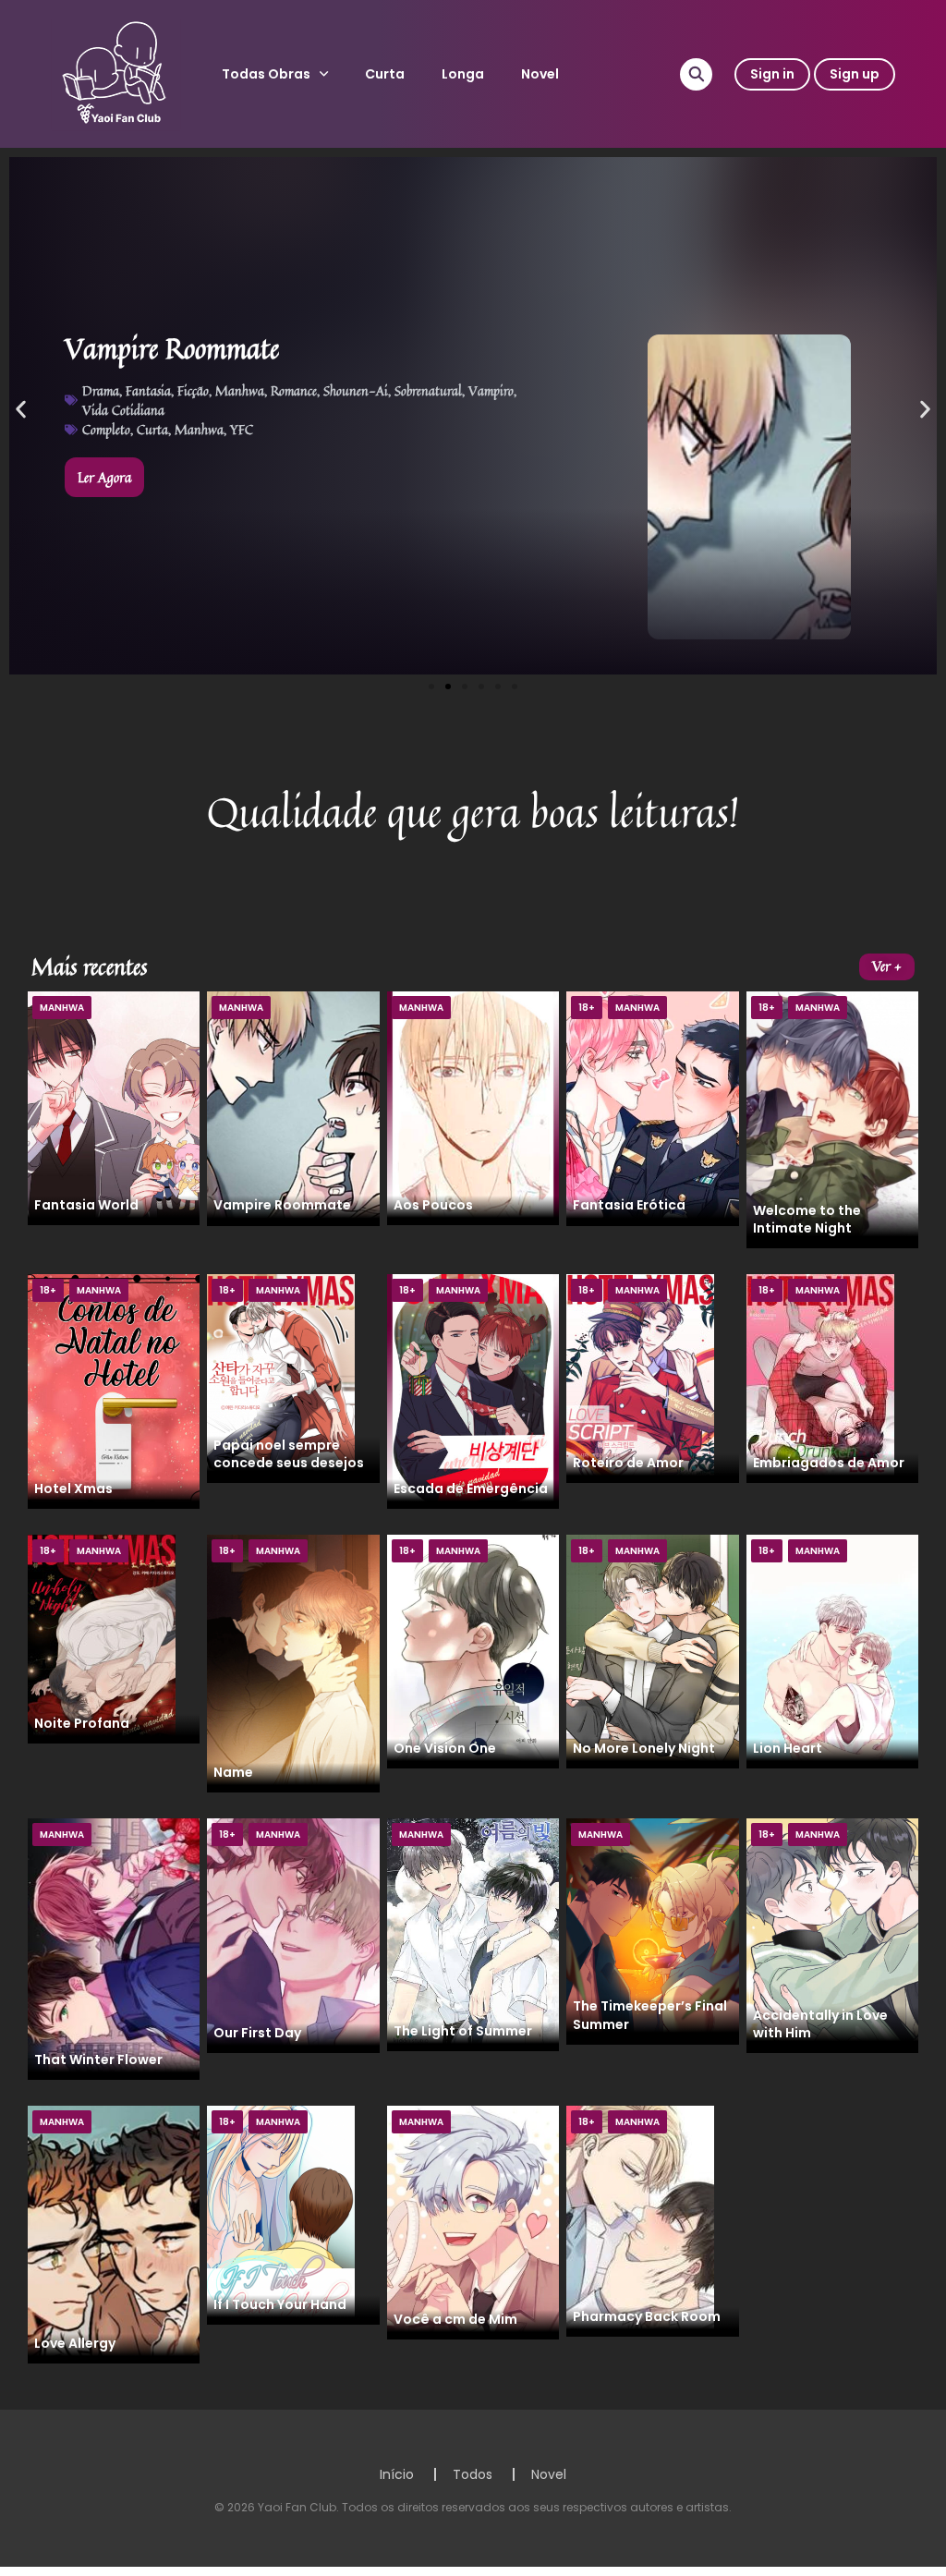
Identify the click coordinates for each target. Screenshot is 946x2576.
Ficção (193, 390)
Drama (101, 390)
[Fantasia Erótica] (652, 1108)
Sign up (855, 74)
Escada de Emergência (471, 1488)
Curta (385, 74)
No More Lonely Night (644, 1748)
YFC (242, 429)
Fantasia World (86, 1205)
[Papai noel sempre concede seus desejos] (281, 1378)
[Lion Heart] (832, 1650)
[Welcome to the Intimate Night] (832, 1119)
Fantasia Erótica (629, 1205)
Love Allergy (75, 2343)
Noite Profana (82, 1723)
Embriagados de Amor (829, 1463)
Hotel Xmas (73, 1488)
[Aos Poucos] (473, 1108)
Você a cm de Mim (455, 2319)
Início (397, 2474)
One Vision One (445, 1748)
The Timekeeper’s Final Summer (650, 2015)
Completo (106, 429)
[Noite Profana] (102, 1638)
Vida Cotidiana (123, 410)
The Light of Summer (463, 2031)
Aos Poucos (433, 1205)
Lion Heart (788, 1748)
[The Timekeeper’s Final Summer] (652, 1930)
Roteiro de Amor (628, 1463)
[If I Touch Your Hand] (281, 2214)
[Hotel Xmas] (114, 1391)
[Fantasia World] (114, 1108)
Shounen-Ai (356, 390)
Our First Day (257, 2033)
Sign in (772, 74)
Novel (540, 74)
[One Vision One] (473, 1650)
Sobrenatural (428, 390)
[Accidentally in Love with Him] (832, 1935)
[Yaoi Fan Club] (116, 73)
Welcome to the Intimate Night (807, 1219)
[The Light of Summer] (473, 1934)
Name (233, 1772)
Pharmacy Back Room (647, 2316)
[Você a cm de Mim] (473, 2221)
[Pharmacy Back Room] (640, 2220)
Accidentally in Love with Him (820, 2024)
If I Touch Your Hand (280, 2304)
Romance (294, 390)
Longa (463, 74)
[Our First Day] (293, 1935)
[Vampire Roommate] (293, 1108)
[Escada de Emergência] (473, 1391)
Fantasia (148, 390)
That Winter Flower (98, 2060)
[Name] (293, 1662)
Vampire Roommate (282, 1205)
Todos (473, 2474)
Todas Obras (266, 74)
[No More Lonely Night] (652, 1650)
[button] (21, 410)
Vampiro (491, 390)
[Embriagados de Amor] (820, 1378)
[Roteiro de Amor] (640, 1378)
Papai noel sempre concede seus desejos (289, 1454)
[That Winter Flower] (114, 1948)
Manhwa (240, 390)
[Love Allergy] (114, 2233)
